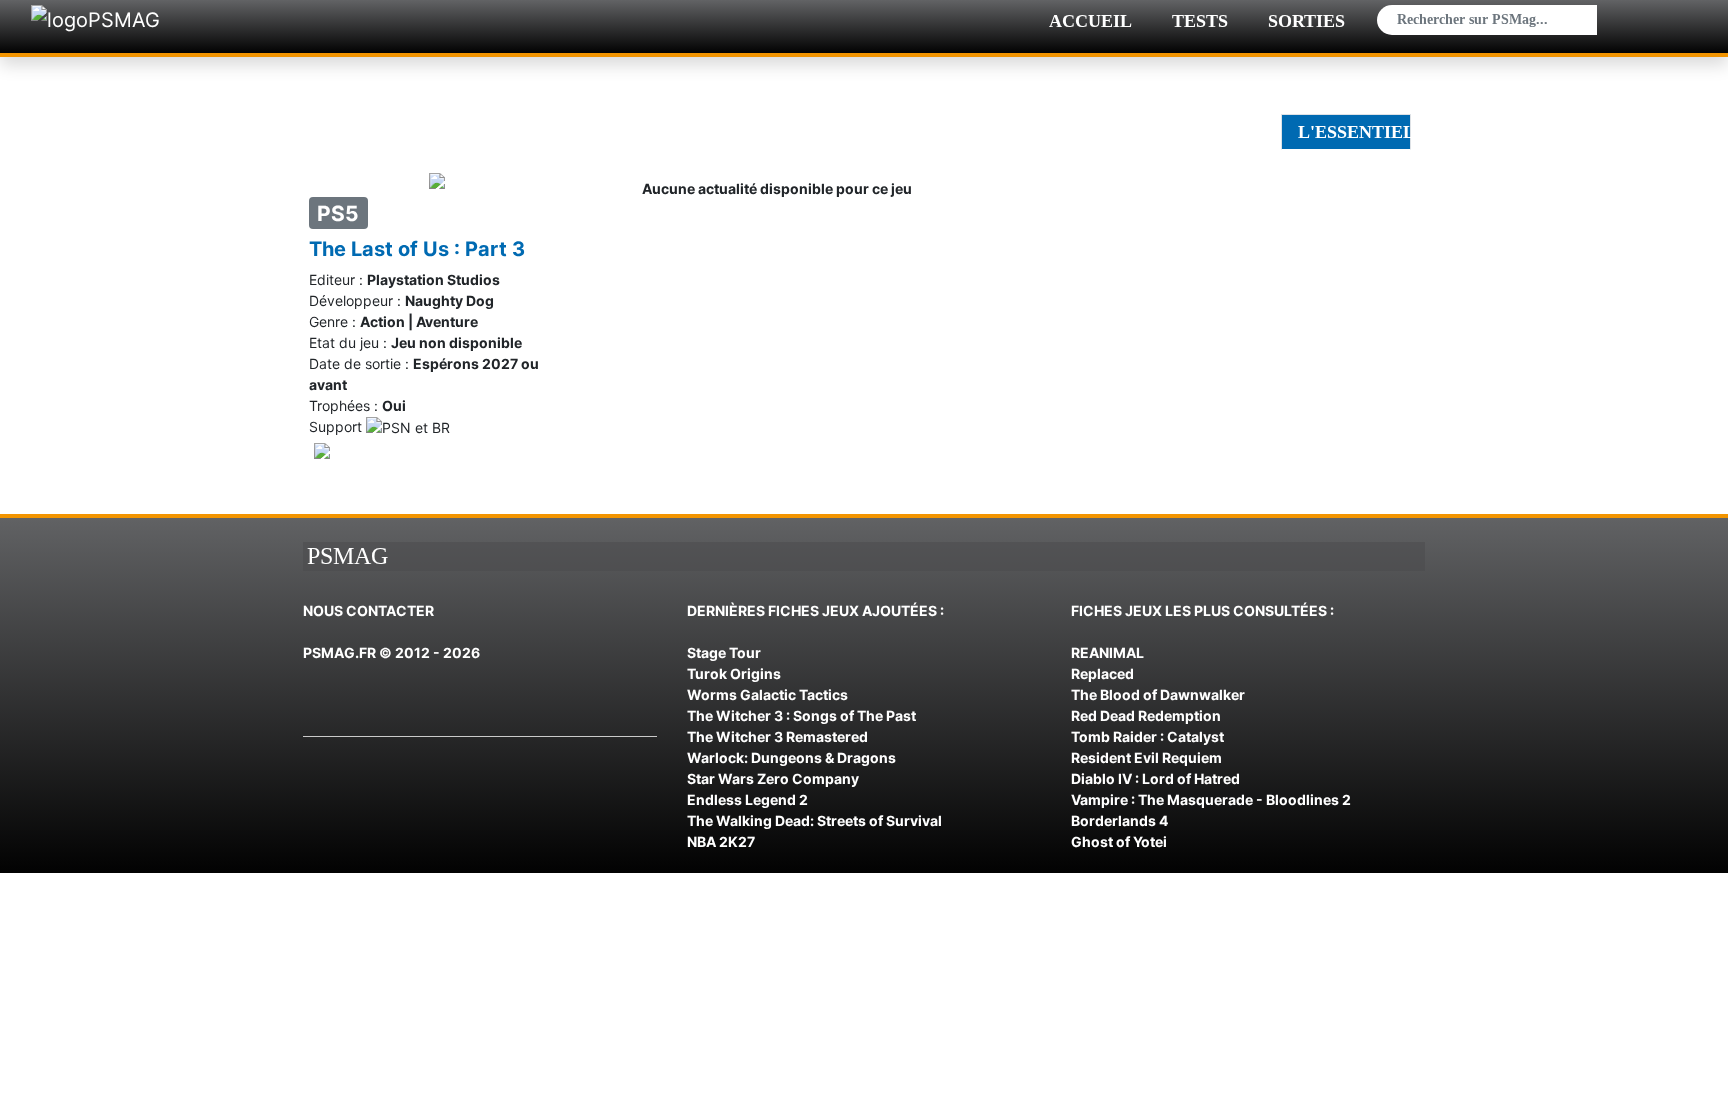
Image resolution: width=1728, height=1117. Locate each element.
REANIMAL (1107, 652)
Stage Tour (724, 652)
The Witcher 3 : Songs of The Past (801, 715)
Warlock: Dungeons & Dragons (791, 757)
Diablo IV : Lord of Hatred (1155, 778)
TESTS (1200, 21)
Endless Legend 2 (747, 799)
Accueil (1090, 21)
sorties (1306, 21)
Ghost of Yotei (1119, 841)
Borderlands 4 (1119, 820)
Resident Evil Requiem (1146, 757)
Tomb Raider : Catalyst (1147, 736)
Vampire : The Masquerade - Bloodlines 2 (1211, 799)
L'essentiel (1354, 132)
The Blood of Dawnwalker (1158, 694)
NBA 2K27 (721, 841)
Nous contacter (368, 610)
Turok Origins (734, 673)
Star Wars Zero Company (773, 778)
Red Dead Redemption (1146, 715)
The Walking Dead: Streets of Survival (814, 820)
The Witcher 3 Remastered (777, 736)
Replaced (1102, 673)
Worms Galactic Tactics (767, 694)
